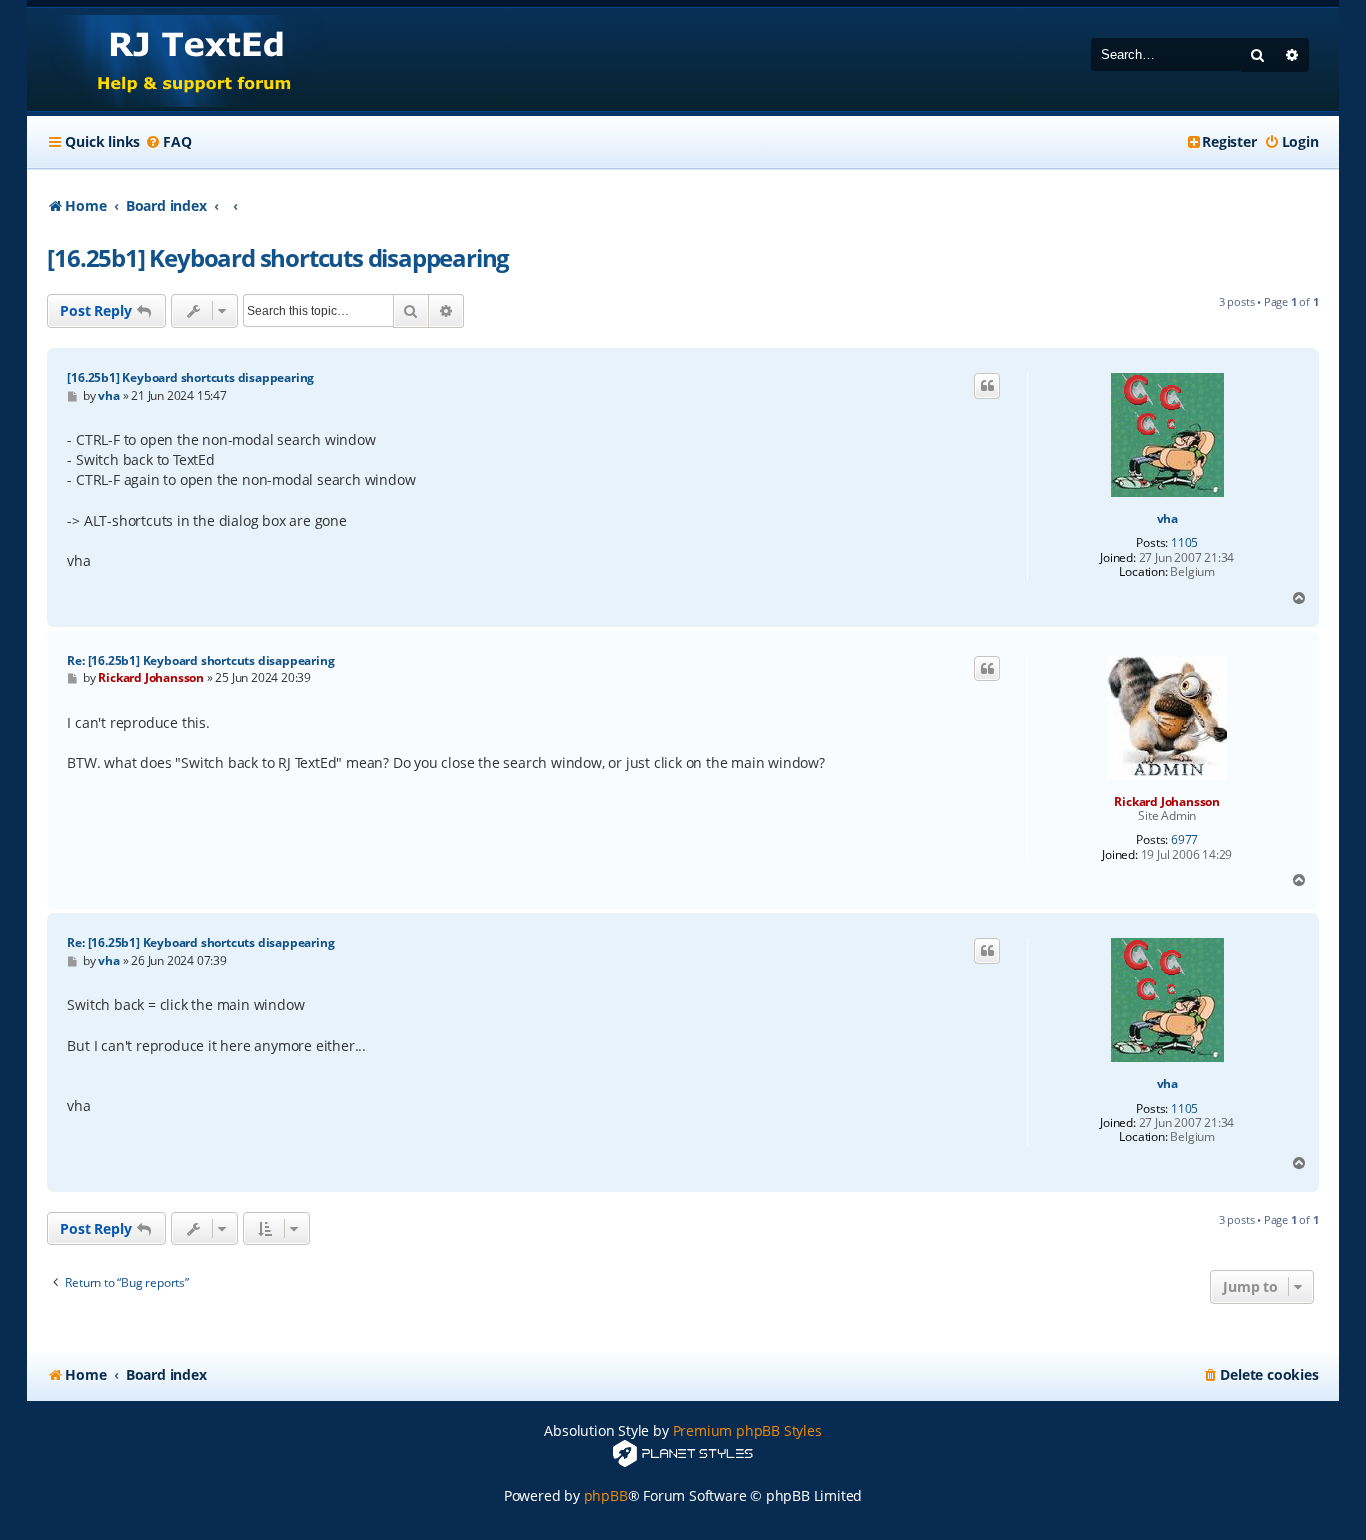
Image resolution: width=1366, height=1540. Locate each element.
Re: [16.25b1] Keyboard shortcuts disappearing (200, 660)
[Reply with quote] (987, 386)
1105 (1184, 543)
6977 (1184, 840)
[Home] (175, 59)
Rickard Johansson (1167, 801)
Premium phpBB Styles (747, 1430)
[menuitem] (168, 142)
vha (1167, 519)
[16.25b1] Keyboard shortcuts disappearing (278, 257)
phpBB (606, 1495)
